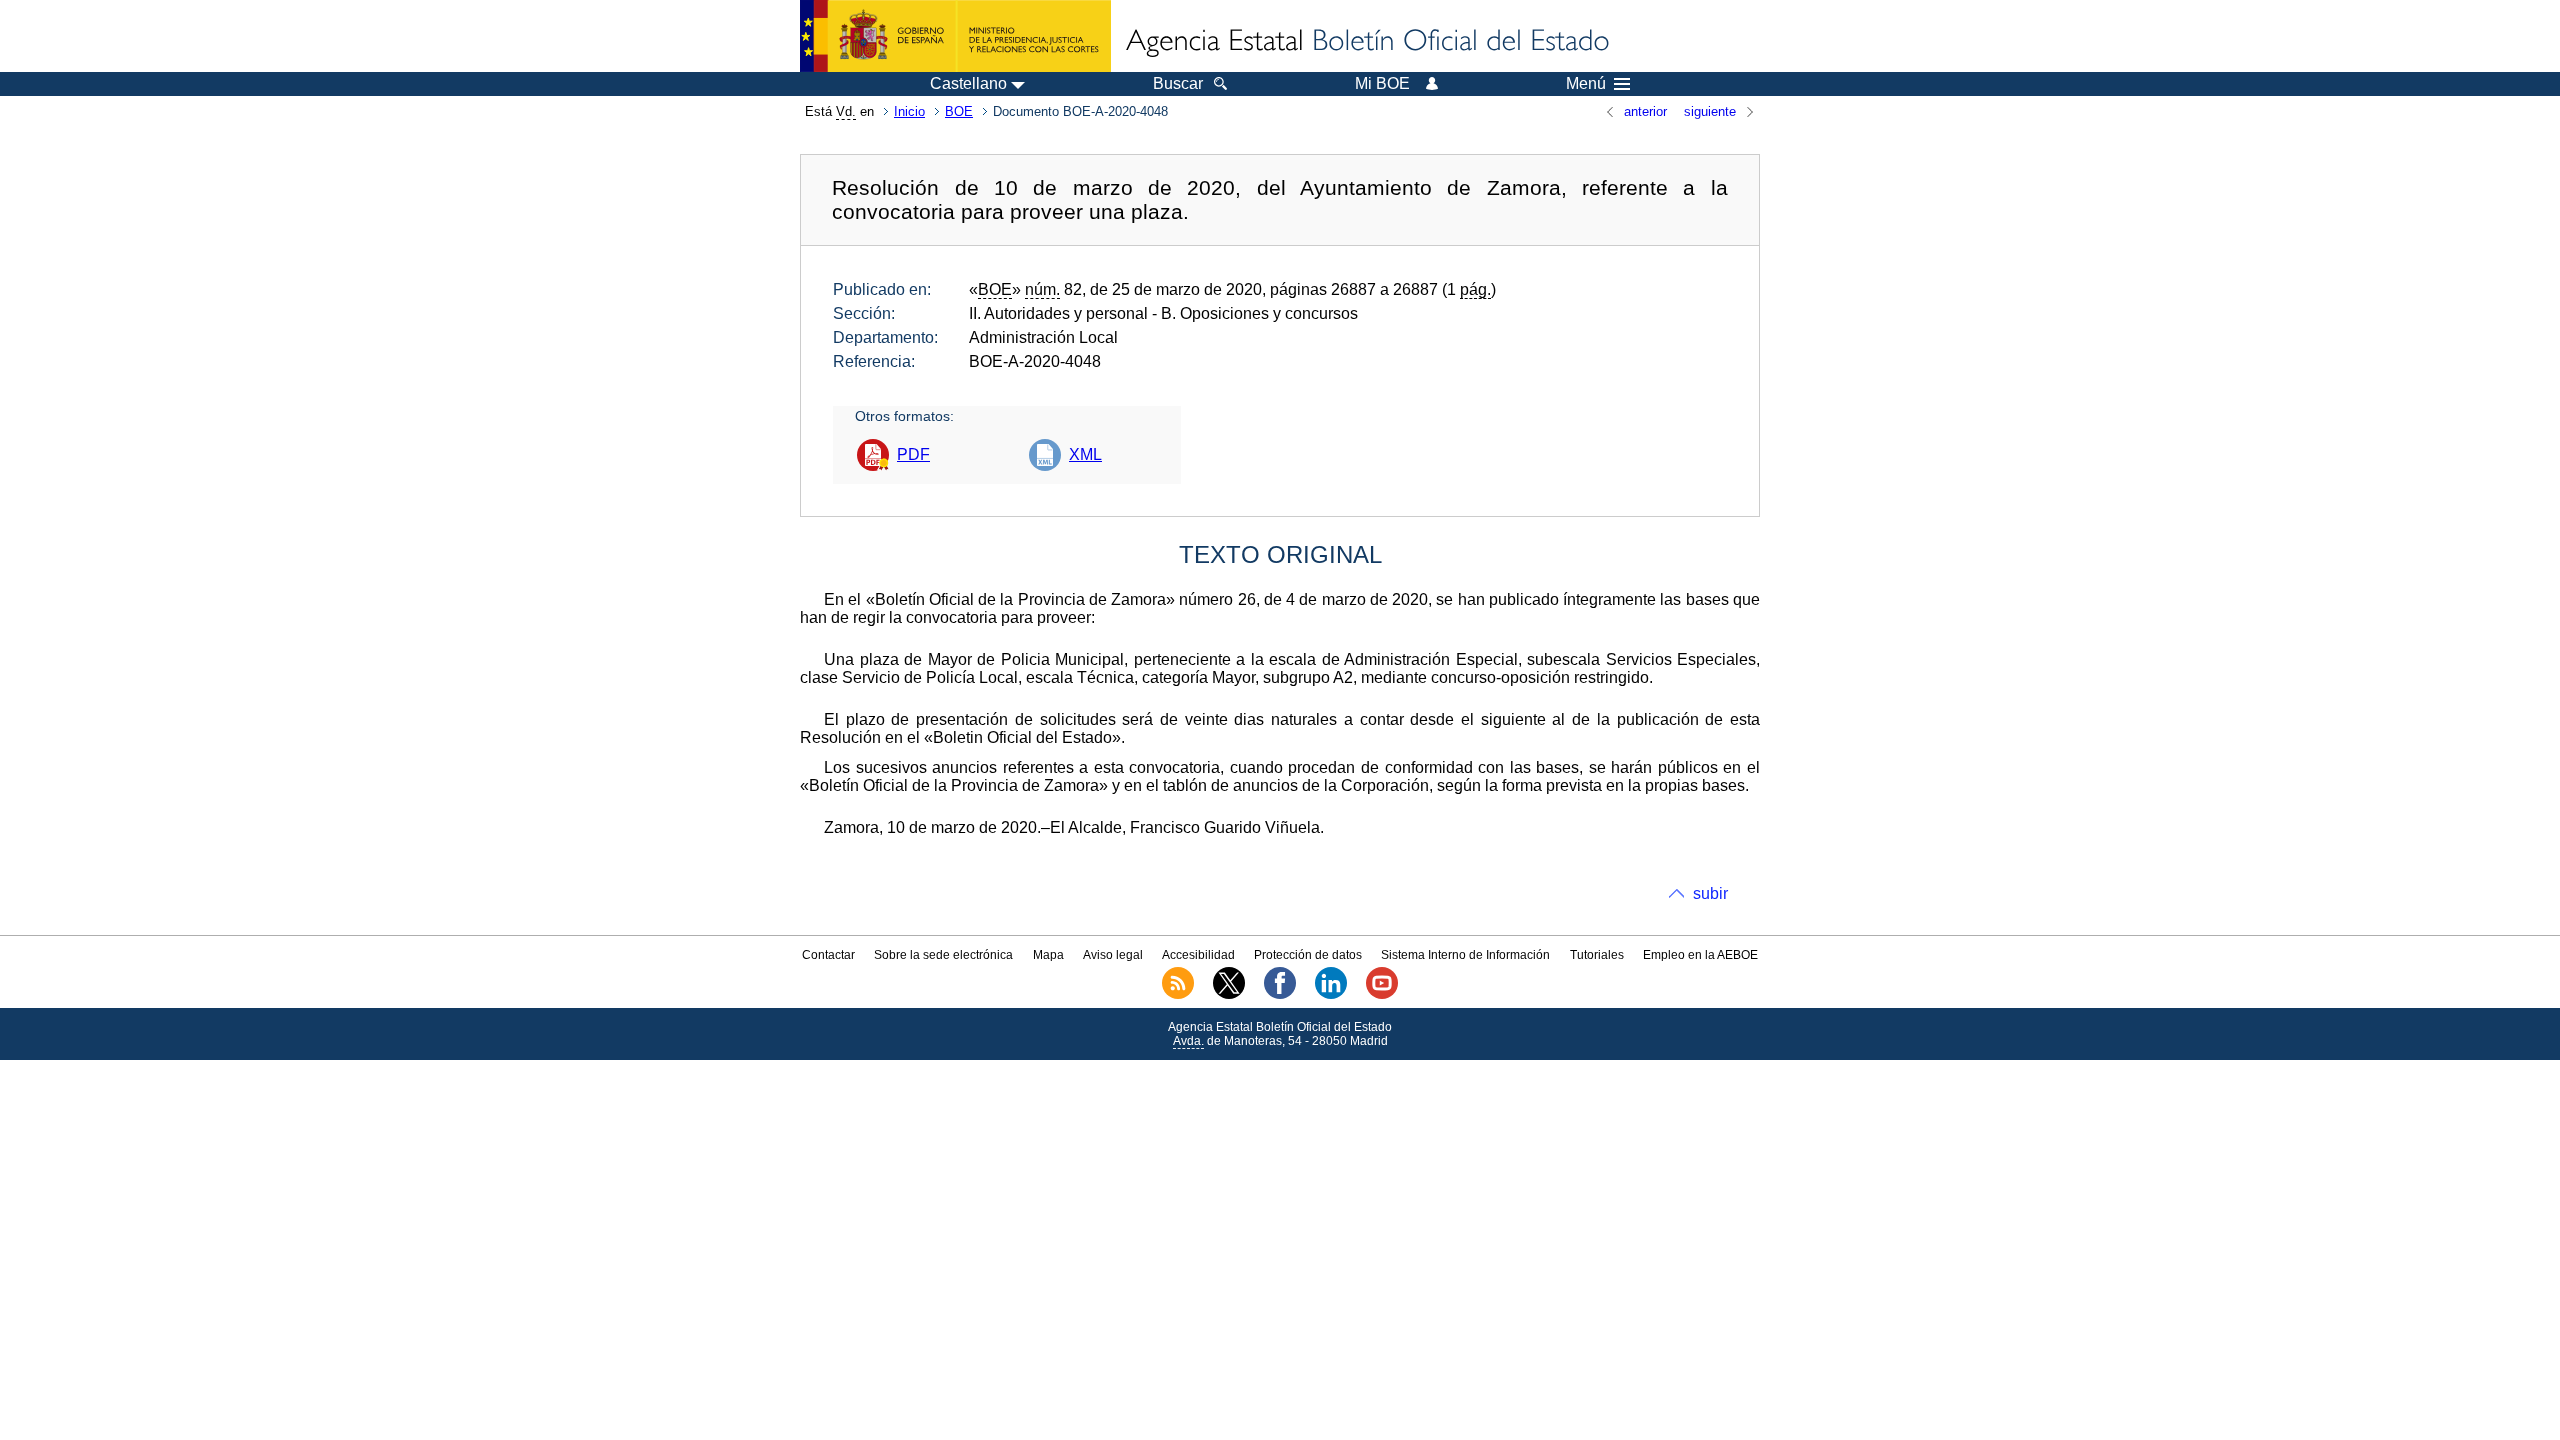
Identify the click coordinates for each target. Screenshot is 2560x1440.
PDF (913, 454)
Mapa (1048, 955)
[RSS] (1178, 995)
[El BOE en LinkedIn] (1331, 995)
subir (1710, 893)
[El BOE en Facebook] (1280, 995)
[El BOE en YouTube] (1382, 995)
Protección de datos (1308, 955)
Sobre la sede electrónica (943, 955)
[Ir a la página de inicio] (1366, 42)
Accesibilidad (1198, 955)
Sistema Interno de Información (1465, 955)
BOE (959, 111)
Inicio (909, 111)
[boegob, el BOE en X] (1229, 995)
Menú (1586, 84)
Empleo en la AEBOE (1700, 955)
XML (1085, 454)
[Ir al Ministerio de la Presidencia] (955, 36)
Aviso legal (1113, 955)
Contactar (828, 955)
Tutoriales (1597, 955)
